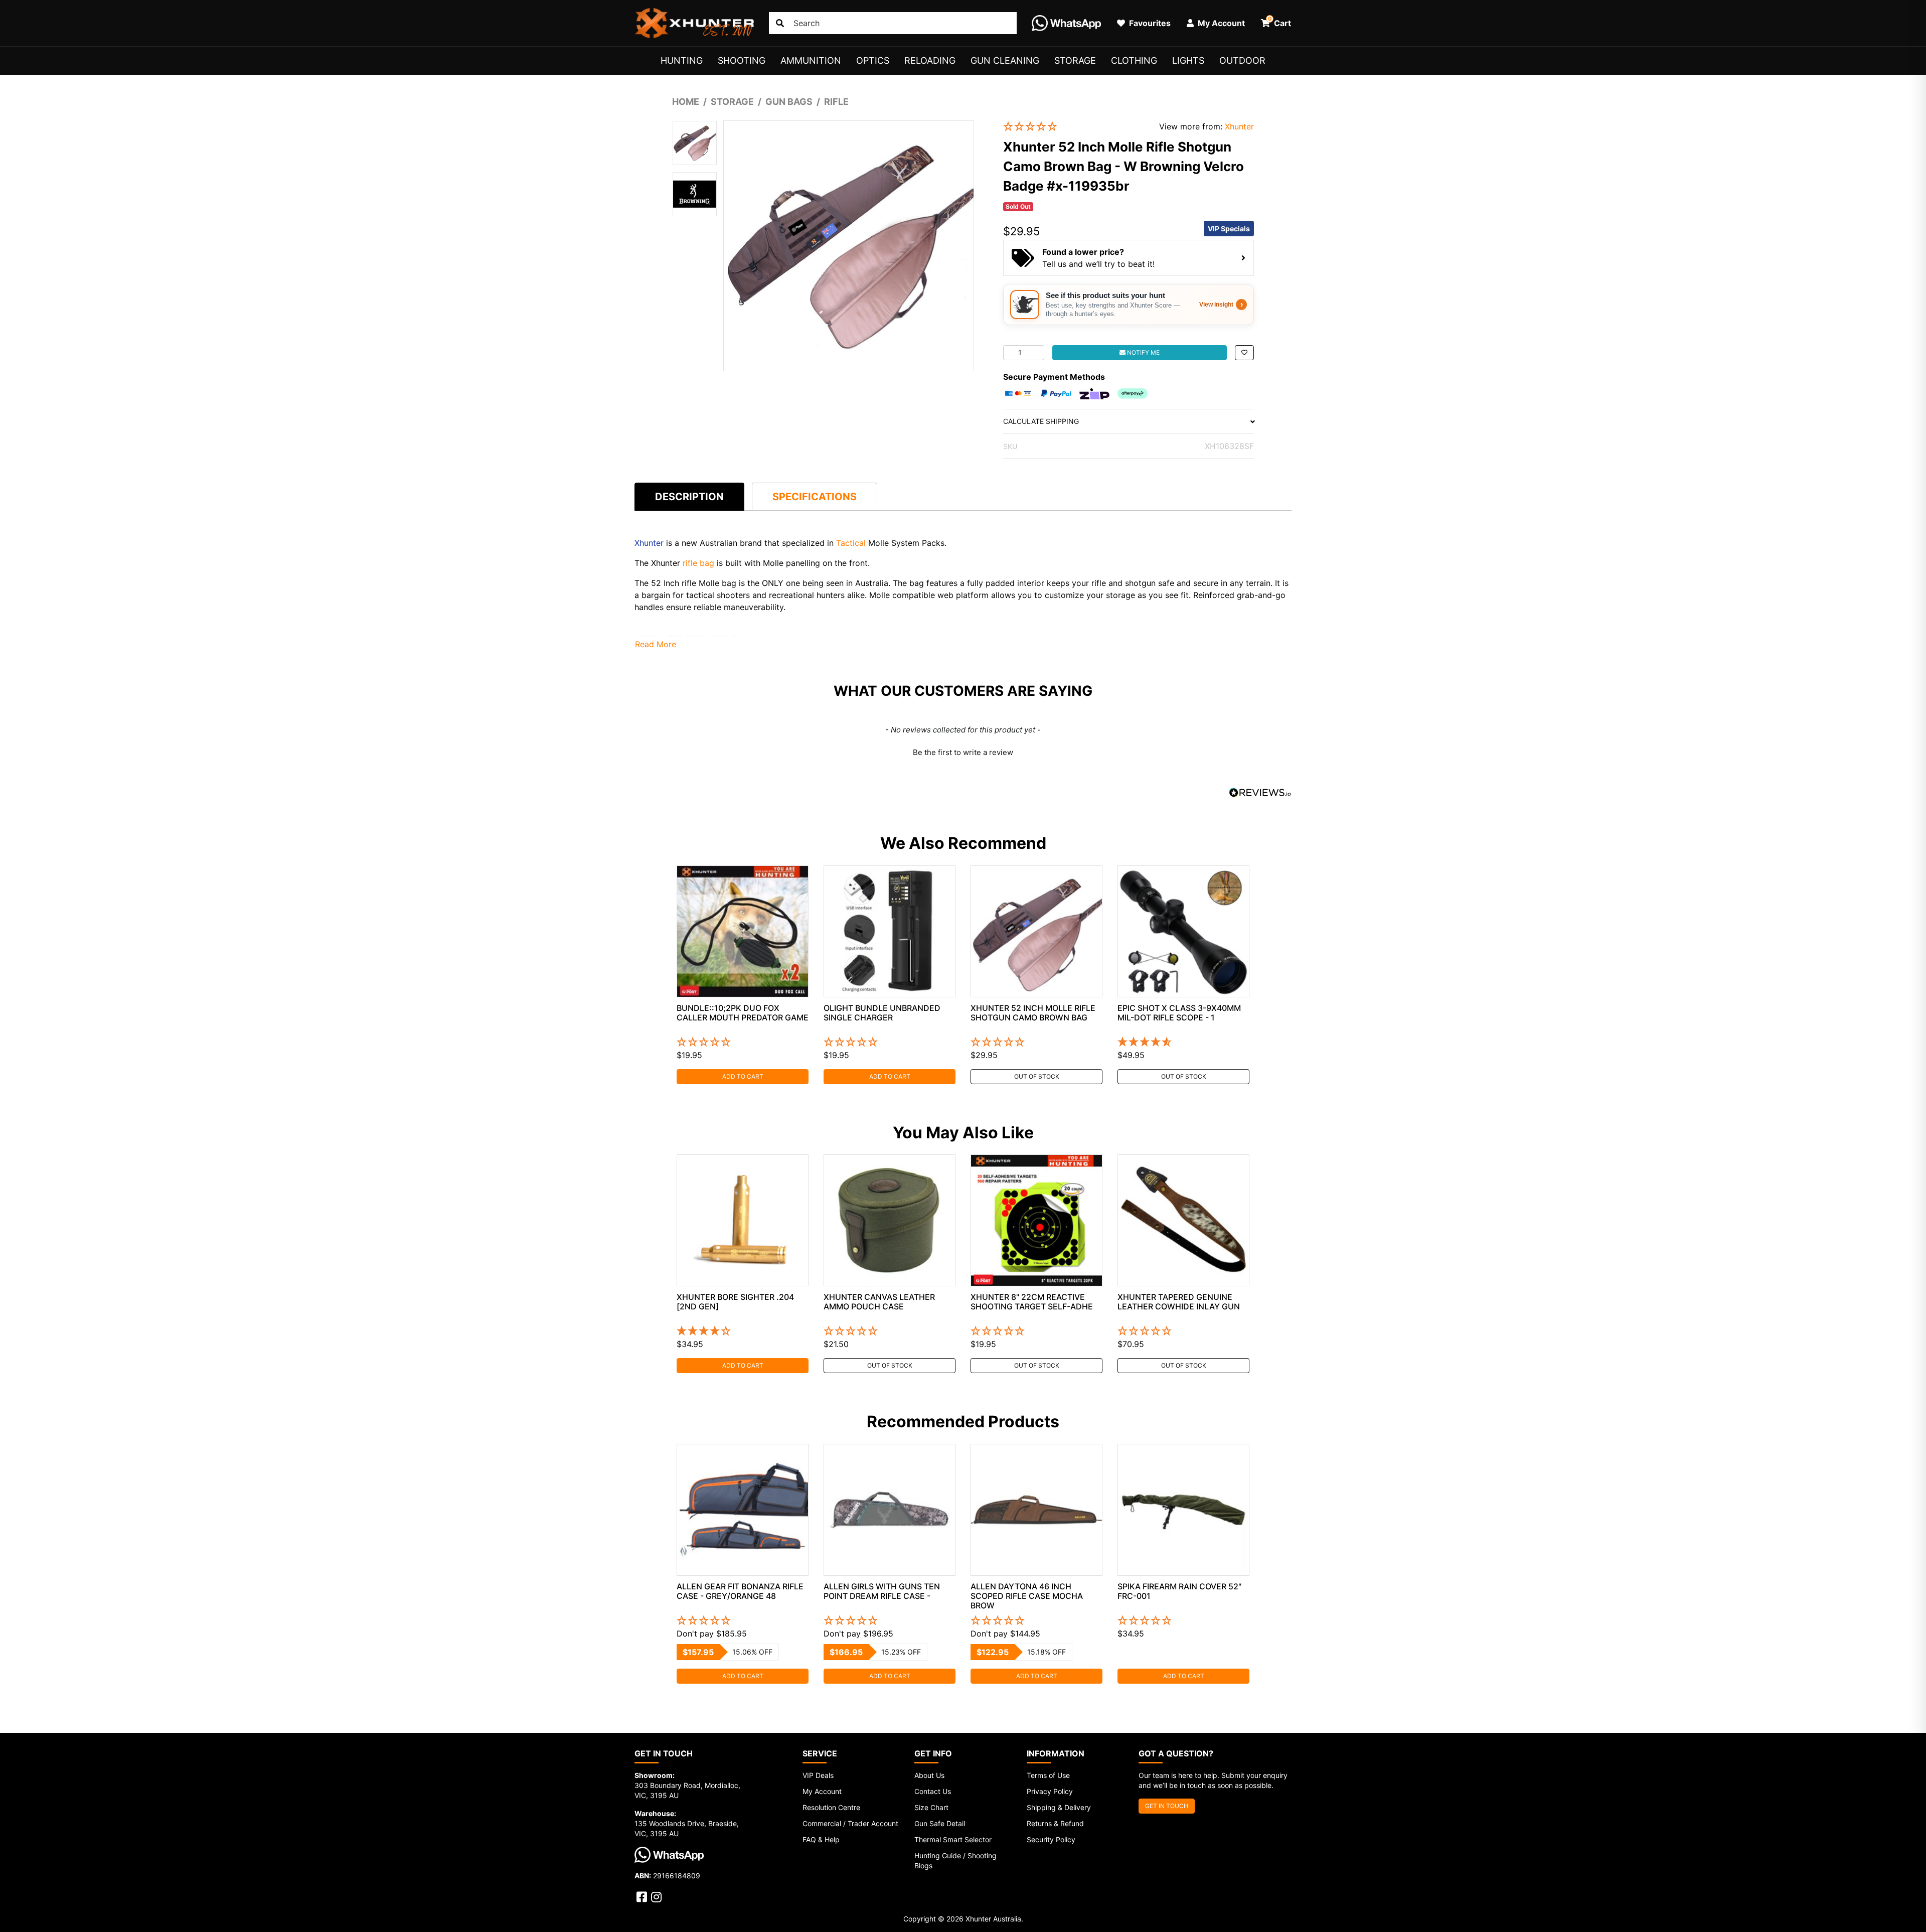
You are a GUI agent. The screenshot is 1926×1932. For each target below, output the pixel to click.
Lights (1188, 60)
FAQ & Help (821, 1839)
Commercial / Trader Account (850, 1823)
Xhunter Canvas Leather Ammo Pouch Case (879, 1302)
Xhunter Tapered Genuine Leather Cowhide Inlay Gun (1179, 1302)
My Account (822, 1791)
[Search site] (780, 23)
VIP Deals (818, 1775)
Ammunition (811, 60)
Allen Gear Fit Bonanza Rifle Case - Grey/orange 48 (740, 1591)
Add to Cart (743, 1076)
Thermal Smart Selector (953, 1839)
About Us (929, 1775)
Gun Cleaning (1005, 60)
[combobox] (893, 23)
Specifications (815, 497)
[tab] (689, 496)
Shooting (742, 60)
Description (689, 497)
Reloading (930, 60)
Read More (656, 644)
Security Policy (1051, 1839)
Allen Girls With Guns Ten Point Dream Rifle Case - (882, 1591)
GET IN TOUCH (1167, 1806)
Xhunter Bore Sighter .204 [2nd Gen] (735, 1302)
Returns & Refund (1055, 1823)
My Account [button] (1220, 23)
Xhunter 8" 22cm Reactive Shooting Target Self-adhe (1032, 1302)
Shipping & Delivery (1059, 1807)
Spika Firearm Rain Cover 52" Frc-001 (1179, 1591)
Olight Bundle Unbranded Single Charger (882, 1013)
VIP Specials (1229, 229)
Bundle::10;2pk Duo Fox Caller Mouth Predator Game (743, 1013)
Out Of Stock (1037, 1076)
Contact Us (933, 1791)
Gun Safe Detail (940, 1823)
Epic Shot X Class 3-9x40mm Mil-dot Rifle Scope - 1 (1179, 1013)
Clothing (1134, 60)
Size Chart (931, 1807)
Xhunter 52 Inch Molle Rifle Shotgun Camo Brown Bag (1033, 1013)
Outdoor (1242, 60)
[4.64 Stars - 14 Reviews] (1183, 1043)
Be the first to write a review (963, 752)
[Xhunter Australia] (694, 23)
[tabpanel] (743, 975)
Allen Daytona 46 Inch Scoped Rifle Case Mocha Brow (1027, 1596)
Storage (1075, 60)
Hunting (682, 60)
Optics (873, 60)
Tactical (851, 543)
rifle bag (698, 563)
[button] (1074, 127)
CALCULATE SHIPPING (1041, 421)
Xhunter (1239, 126)
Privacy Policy (1050, 1791)
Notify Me (1143, 352)
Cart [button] (1280, 22)
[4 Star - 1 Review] (743, 1331)
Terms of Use (1048, 1775)
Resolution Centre (831, 1807)
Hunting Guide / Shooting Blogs (955, 1861)
